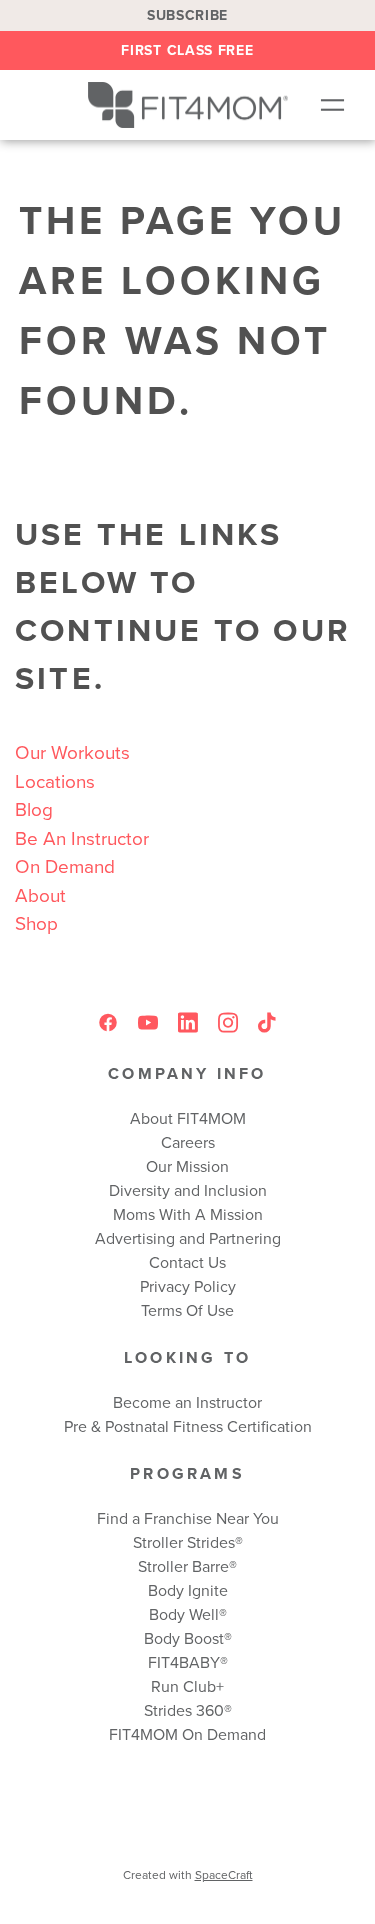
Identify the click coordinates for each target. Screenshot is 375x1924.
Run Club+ (187, 1686)
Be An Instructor (82, 837)
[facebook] (108, 1023)
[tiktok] (268, 1023)
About (40, 894)
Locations (55, 780)
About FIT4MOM (188, 1118)
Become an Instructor (187, 1402)
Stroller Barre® (187, 1566)
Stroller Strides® (188, 1542)
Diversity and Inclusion (188, 1190)
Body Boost (184, 1638)
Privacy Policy (188, 1286)
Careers (188, 1142)
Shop (36, 922)
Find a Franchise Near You (188, 1518)
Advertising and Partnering (188, 1238)
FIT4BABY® (188, 1662)
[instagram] (228, 1023)
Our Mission (187, 1166)
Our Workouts (72, 751)
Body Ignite (188, 1590)
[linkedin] (188, 1023)
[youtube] (148, 1023)
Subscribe (187, 15)
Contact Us (187, 1262)
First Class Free (187, 50)
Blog (34, 808)
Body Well (184, 1614)
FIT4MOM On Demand (187, 1734)
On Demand (65, 865)
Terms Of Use (187, 1310)
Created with (188, 1874)
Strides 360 (184, 1710)
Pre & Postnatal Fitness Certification (188, 1426)
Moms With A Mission (188, 1214)
